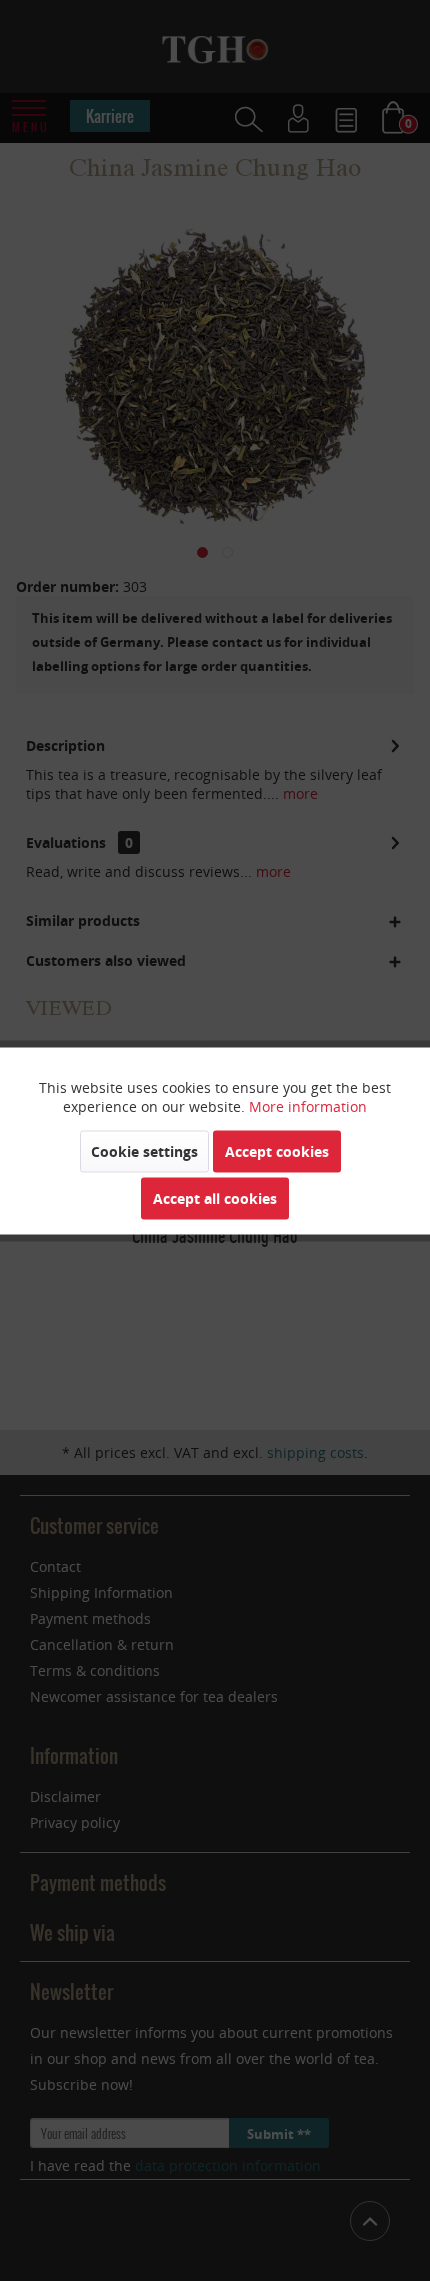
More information (308, 1105)
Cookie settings (144, 1150)
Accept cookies (277, 1150)
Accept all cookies (215, 1197)
